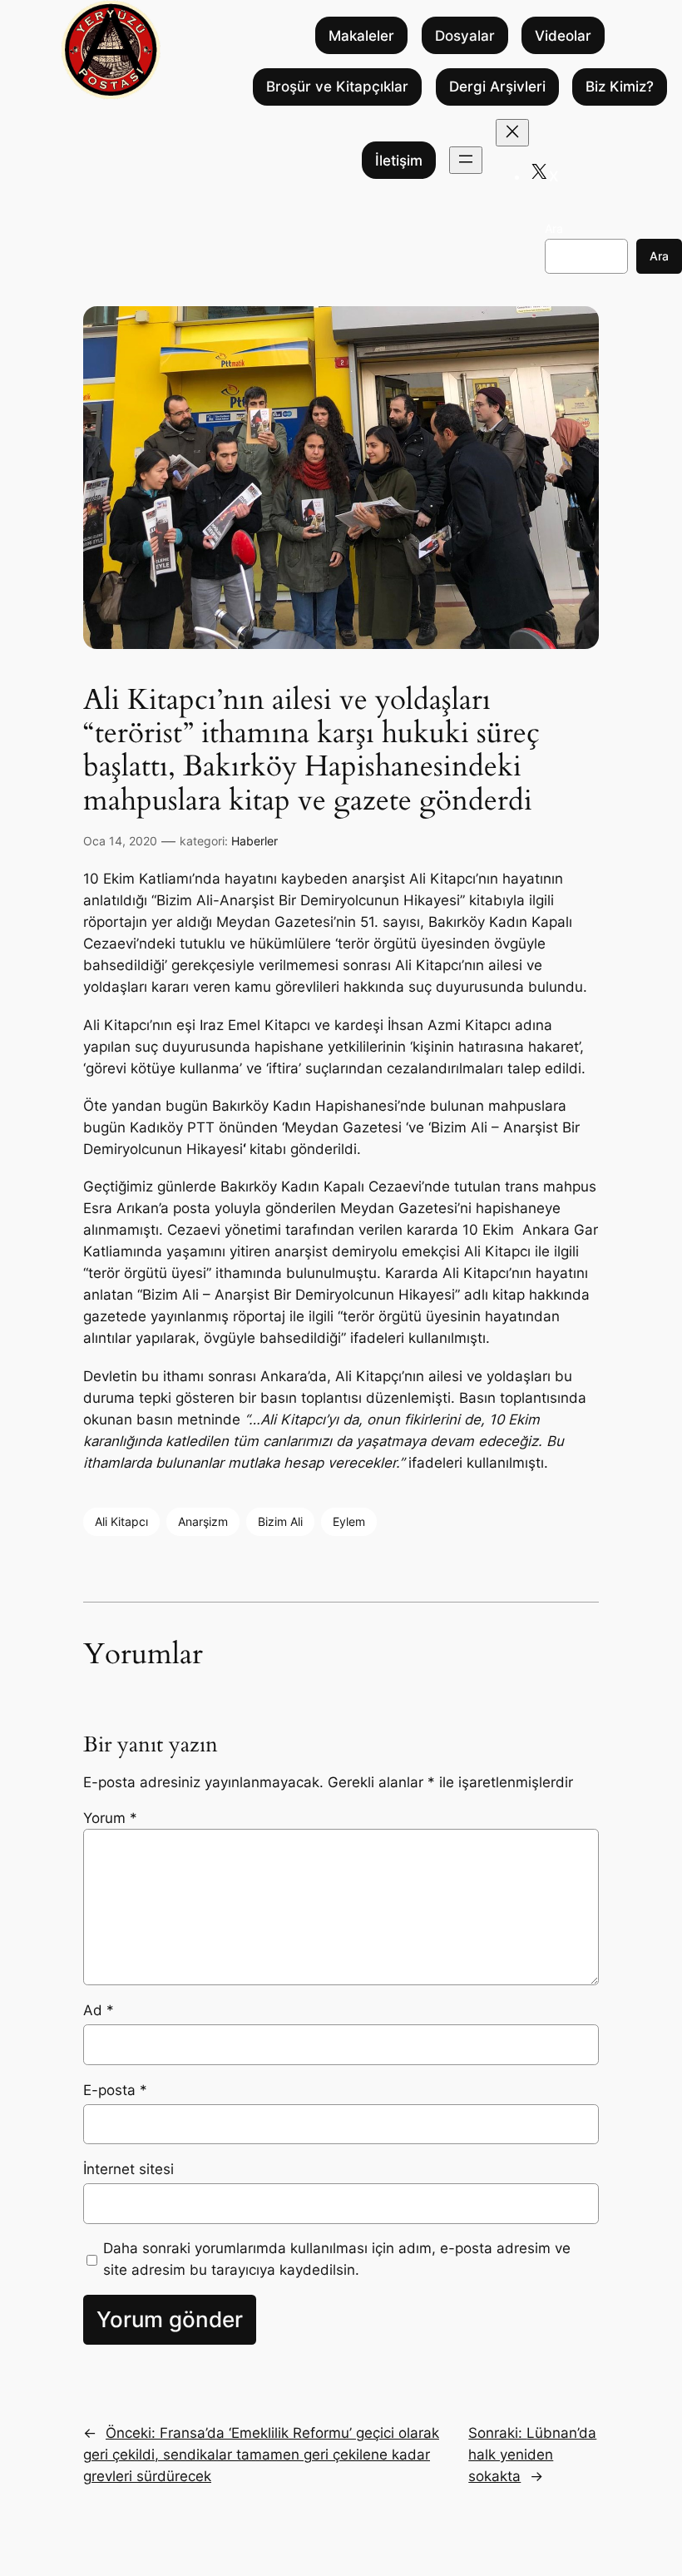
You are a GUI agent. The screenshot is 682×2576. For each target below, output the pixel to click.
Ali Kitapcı (121, 1521)
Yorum (110, 1818)
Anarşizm (203, 1521)
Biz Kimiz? (620, 87)
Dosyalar (465, 36)
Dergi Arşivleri (497, 87)
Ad (99, 2010)
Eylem (349, 1521)
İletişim (399, 161)
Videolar (563, 36)
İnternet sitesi (128, 2169)
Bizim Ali (280, 1521)
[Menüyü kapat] (512, 133)
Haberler (255, 841)
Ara (554, 228)
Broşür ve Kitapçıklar (337, 87)
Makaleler (361, 36)
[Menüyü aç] (466, 160)
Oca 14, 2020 (120, 841)
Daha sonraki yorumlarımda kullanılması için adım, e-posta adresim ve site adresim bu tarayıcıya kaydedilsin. (337, 2259)
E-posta (115, 2090)
